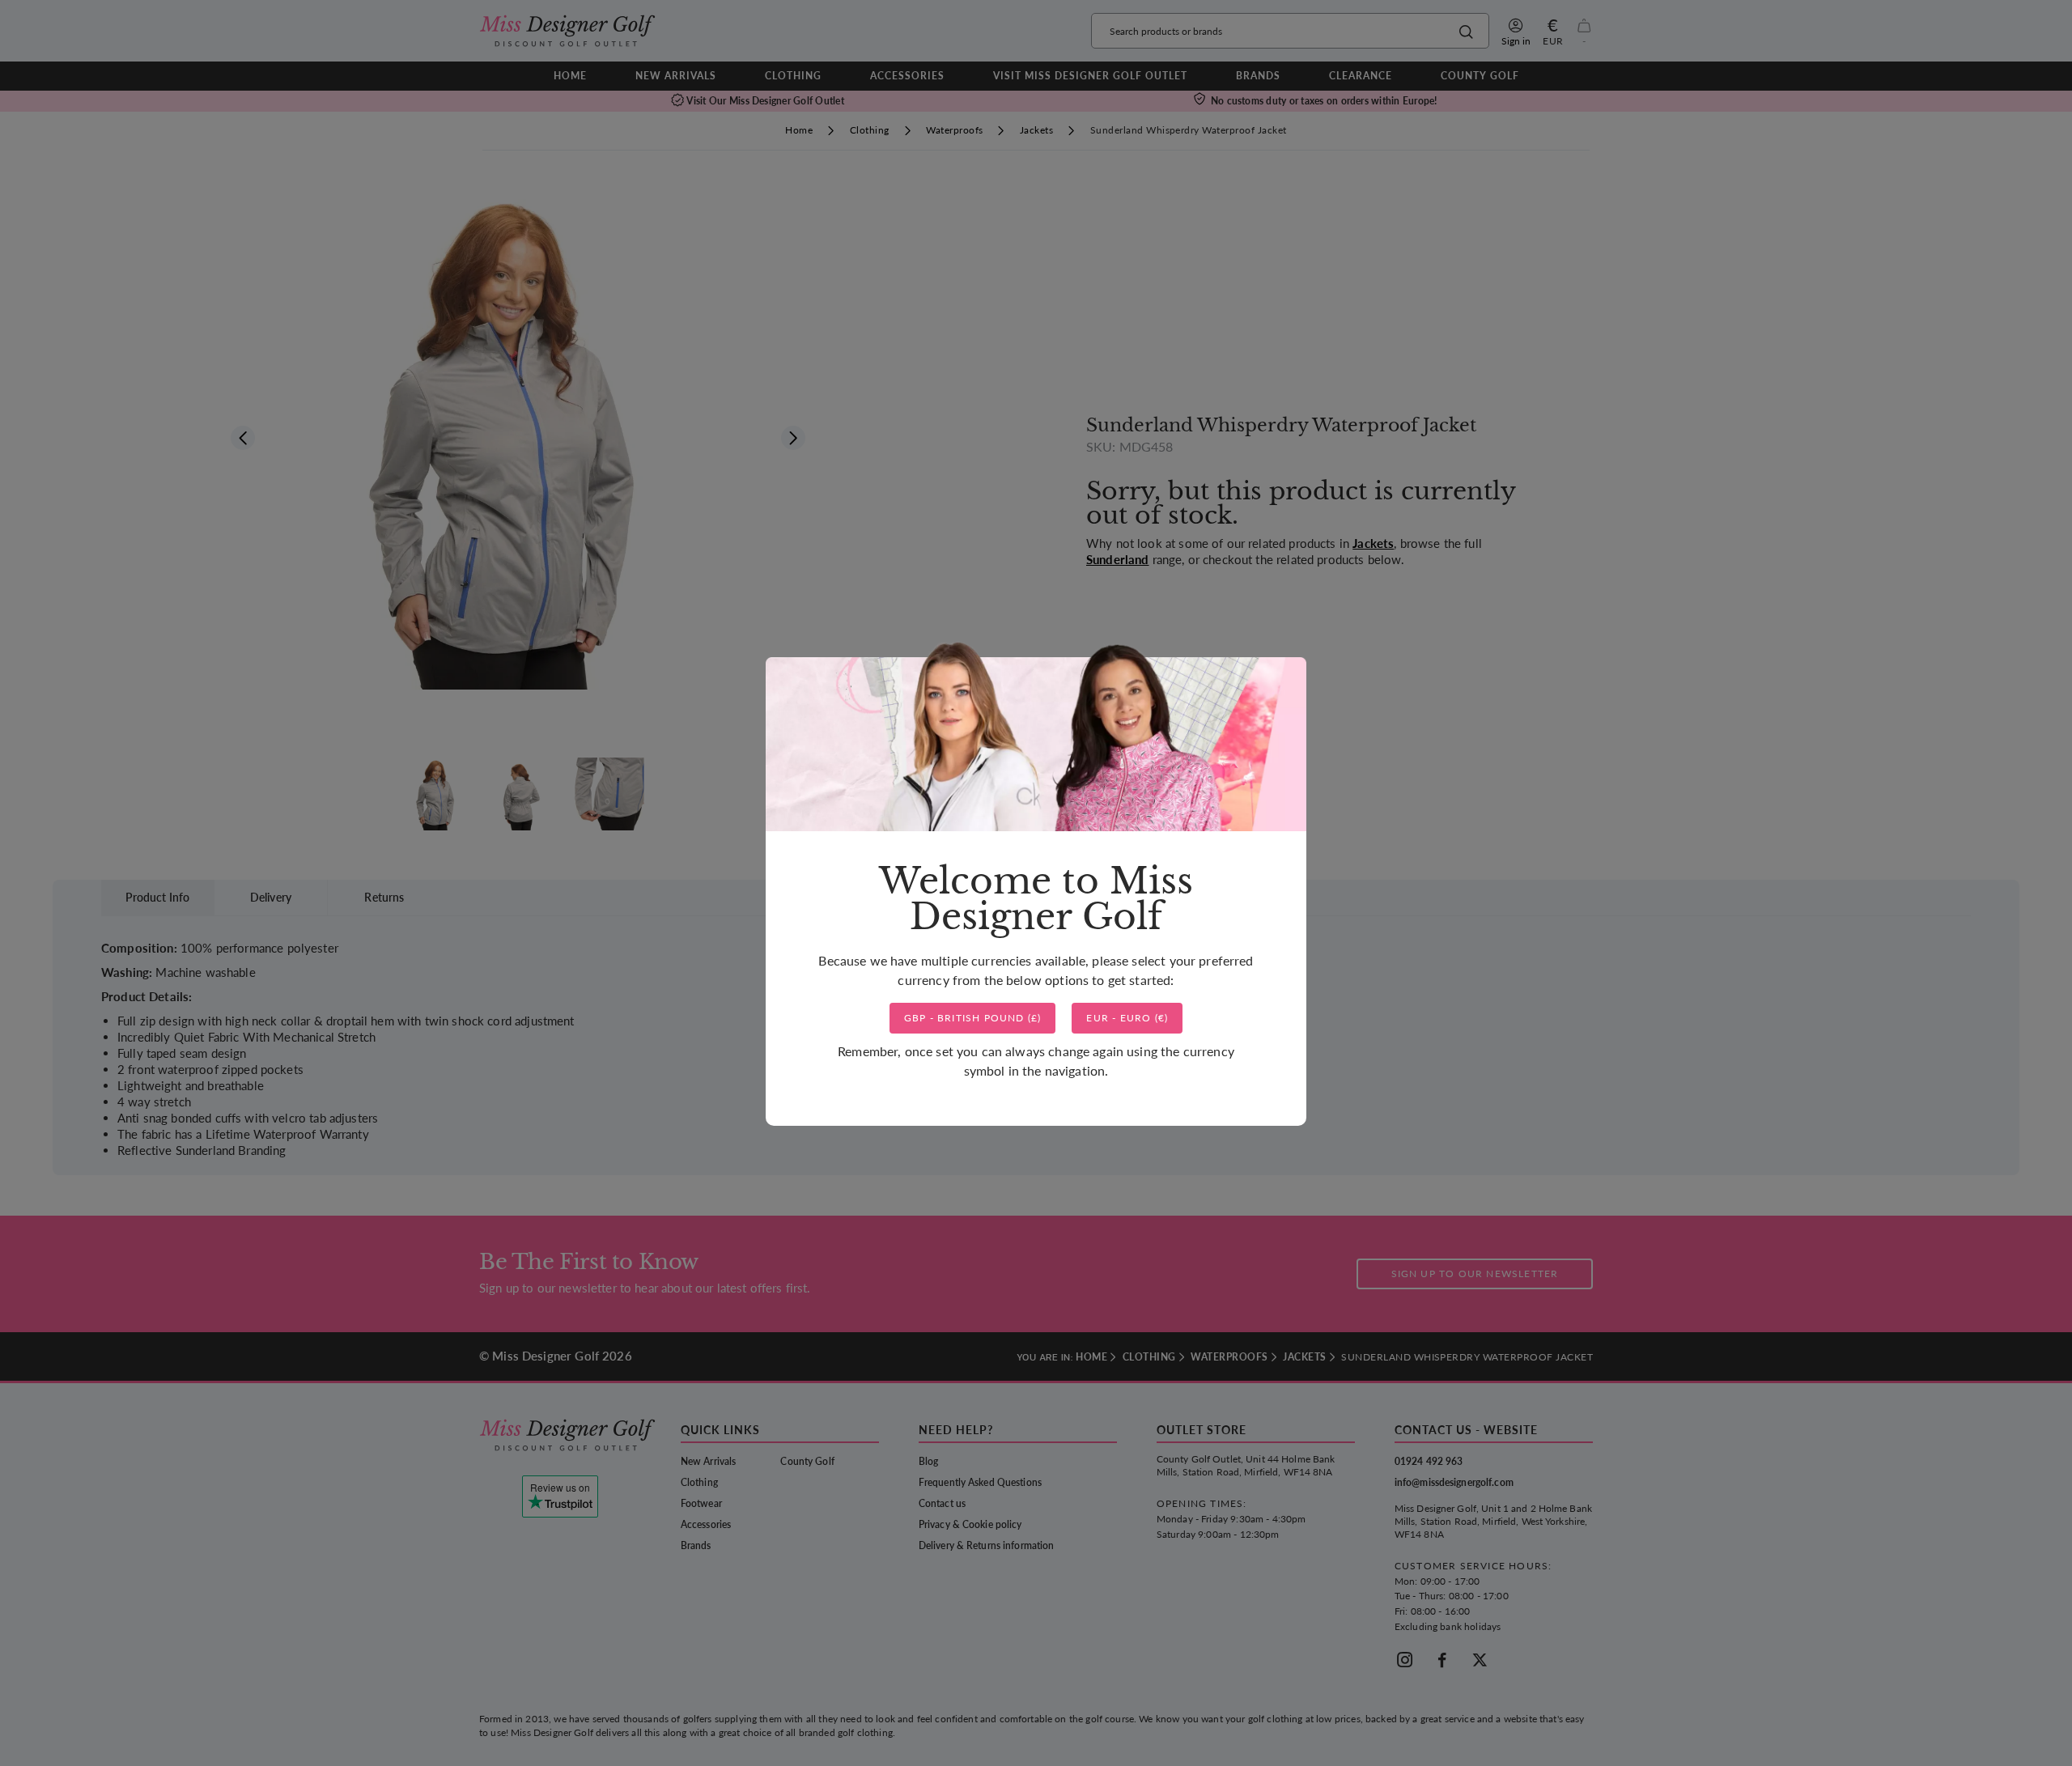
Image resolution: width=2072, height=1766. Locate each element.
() (973, 1018)
